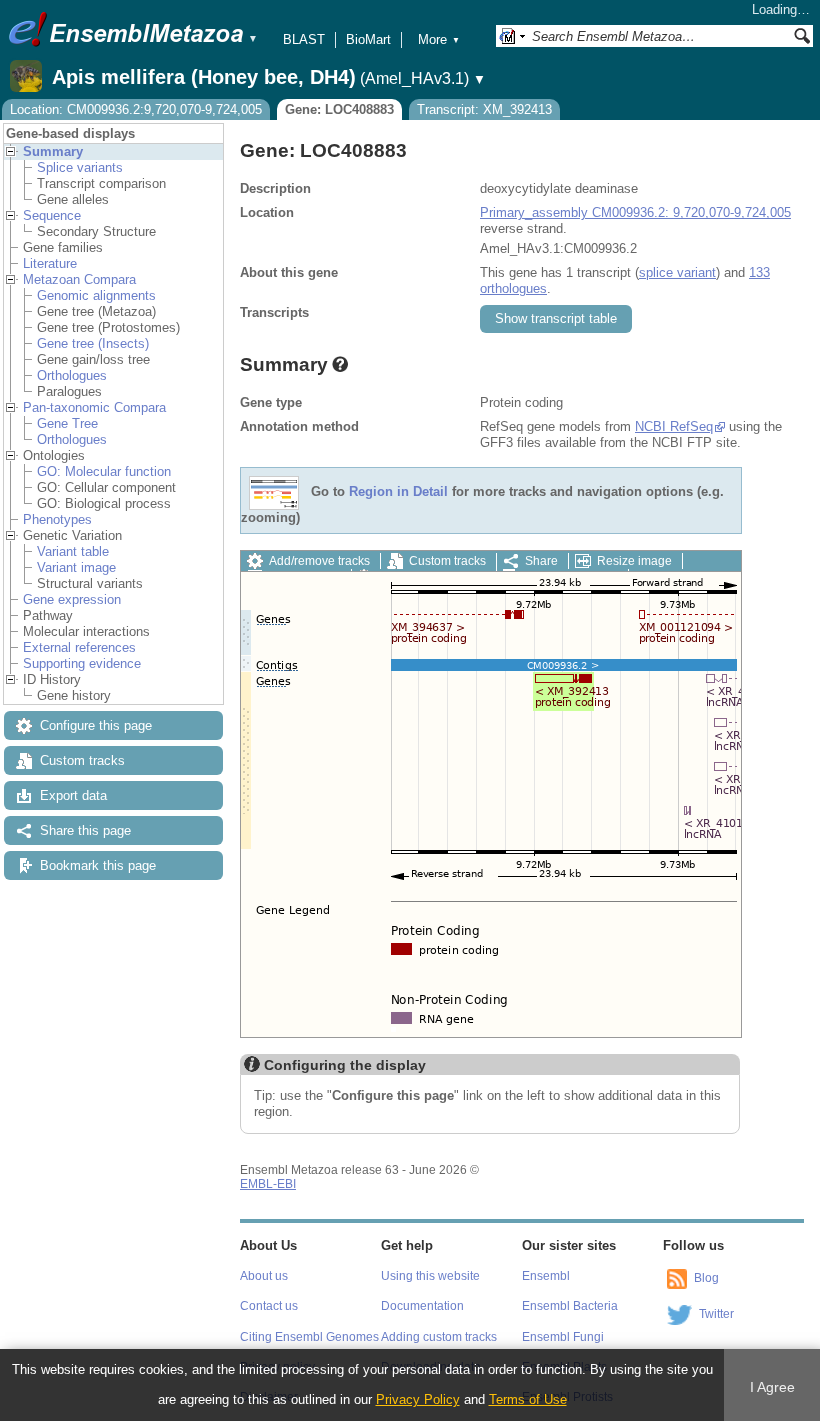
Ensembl (546, 1276)
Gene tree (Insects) (93, 343)
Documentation (422, 1306)
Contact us (269, 1306)
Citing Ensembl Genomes (309, 1337)
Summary (53, 151)
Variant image (76, 567)
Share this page (85, 830)
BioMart (368, 39)
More (439, 39)
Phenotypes (57, 519)
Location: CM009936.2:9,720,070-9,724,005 (136, 109)
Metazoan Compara (79, 279)
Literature (50, 263)
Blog (706, 1278)
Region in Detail (398, 492)
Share (541, 561)
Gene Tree (67, 423)
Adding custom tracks (439, 1337)
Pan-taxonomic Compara (94, 407)
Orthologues (72, 375)
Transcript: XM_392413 (484, 109)
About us (264, 1276)
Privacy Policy (418, 1399)
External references (79, 647)
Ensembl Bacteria (570, 1306)
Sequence (52, 215)
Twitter (716, 1314)
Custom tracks (82, 760)
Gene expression (72, 599)
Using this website (430, 1276)
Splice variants (80, 167)
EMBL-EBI (268, 1184)
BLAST (304, 39)
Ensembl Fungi (563, 1337)
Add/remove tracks (319, 561)
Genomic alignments (96, 295)
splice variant (677, 272)
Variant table (73, 551)
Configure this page (96, 725)
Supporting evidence (82, 663)
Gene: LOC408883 (339, 109)
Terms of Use (528, 1399)
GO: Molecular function (104, 471)
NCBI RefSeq (674, 426)
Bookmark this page (98, 865)
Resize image (634, 561)
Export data (73, 795)
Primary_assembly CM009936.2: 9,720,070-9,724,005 (635, 212)
